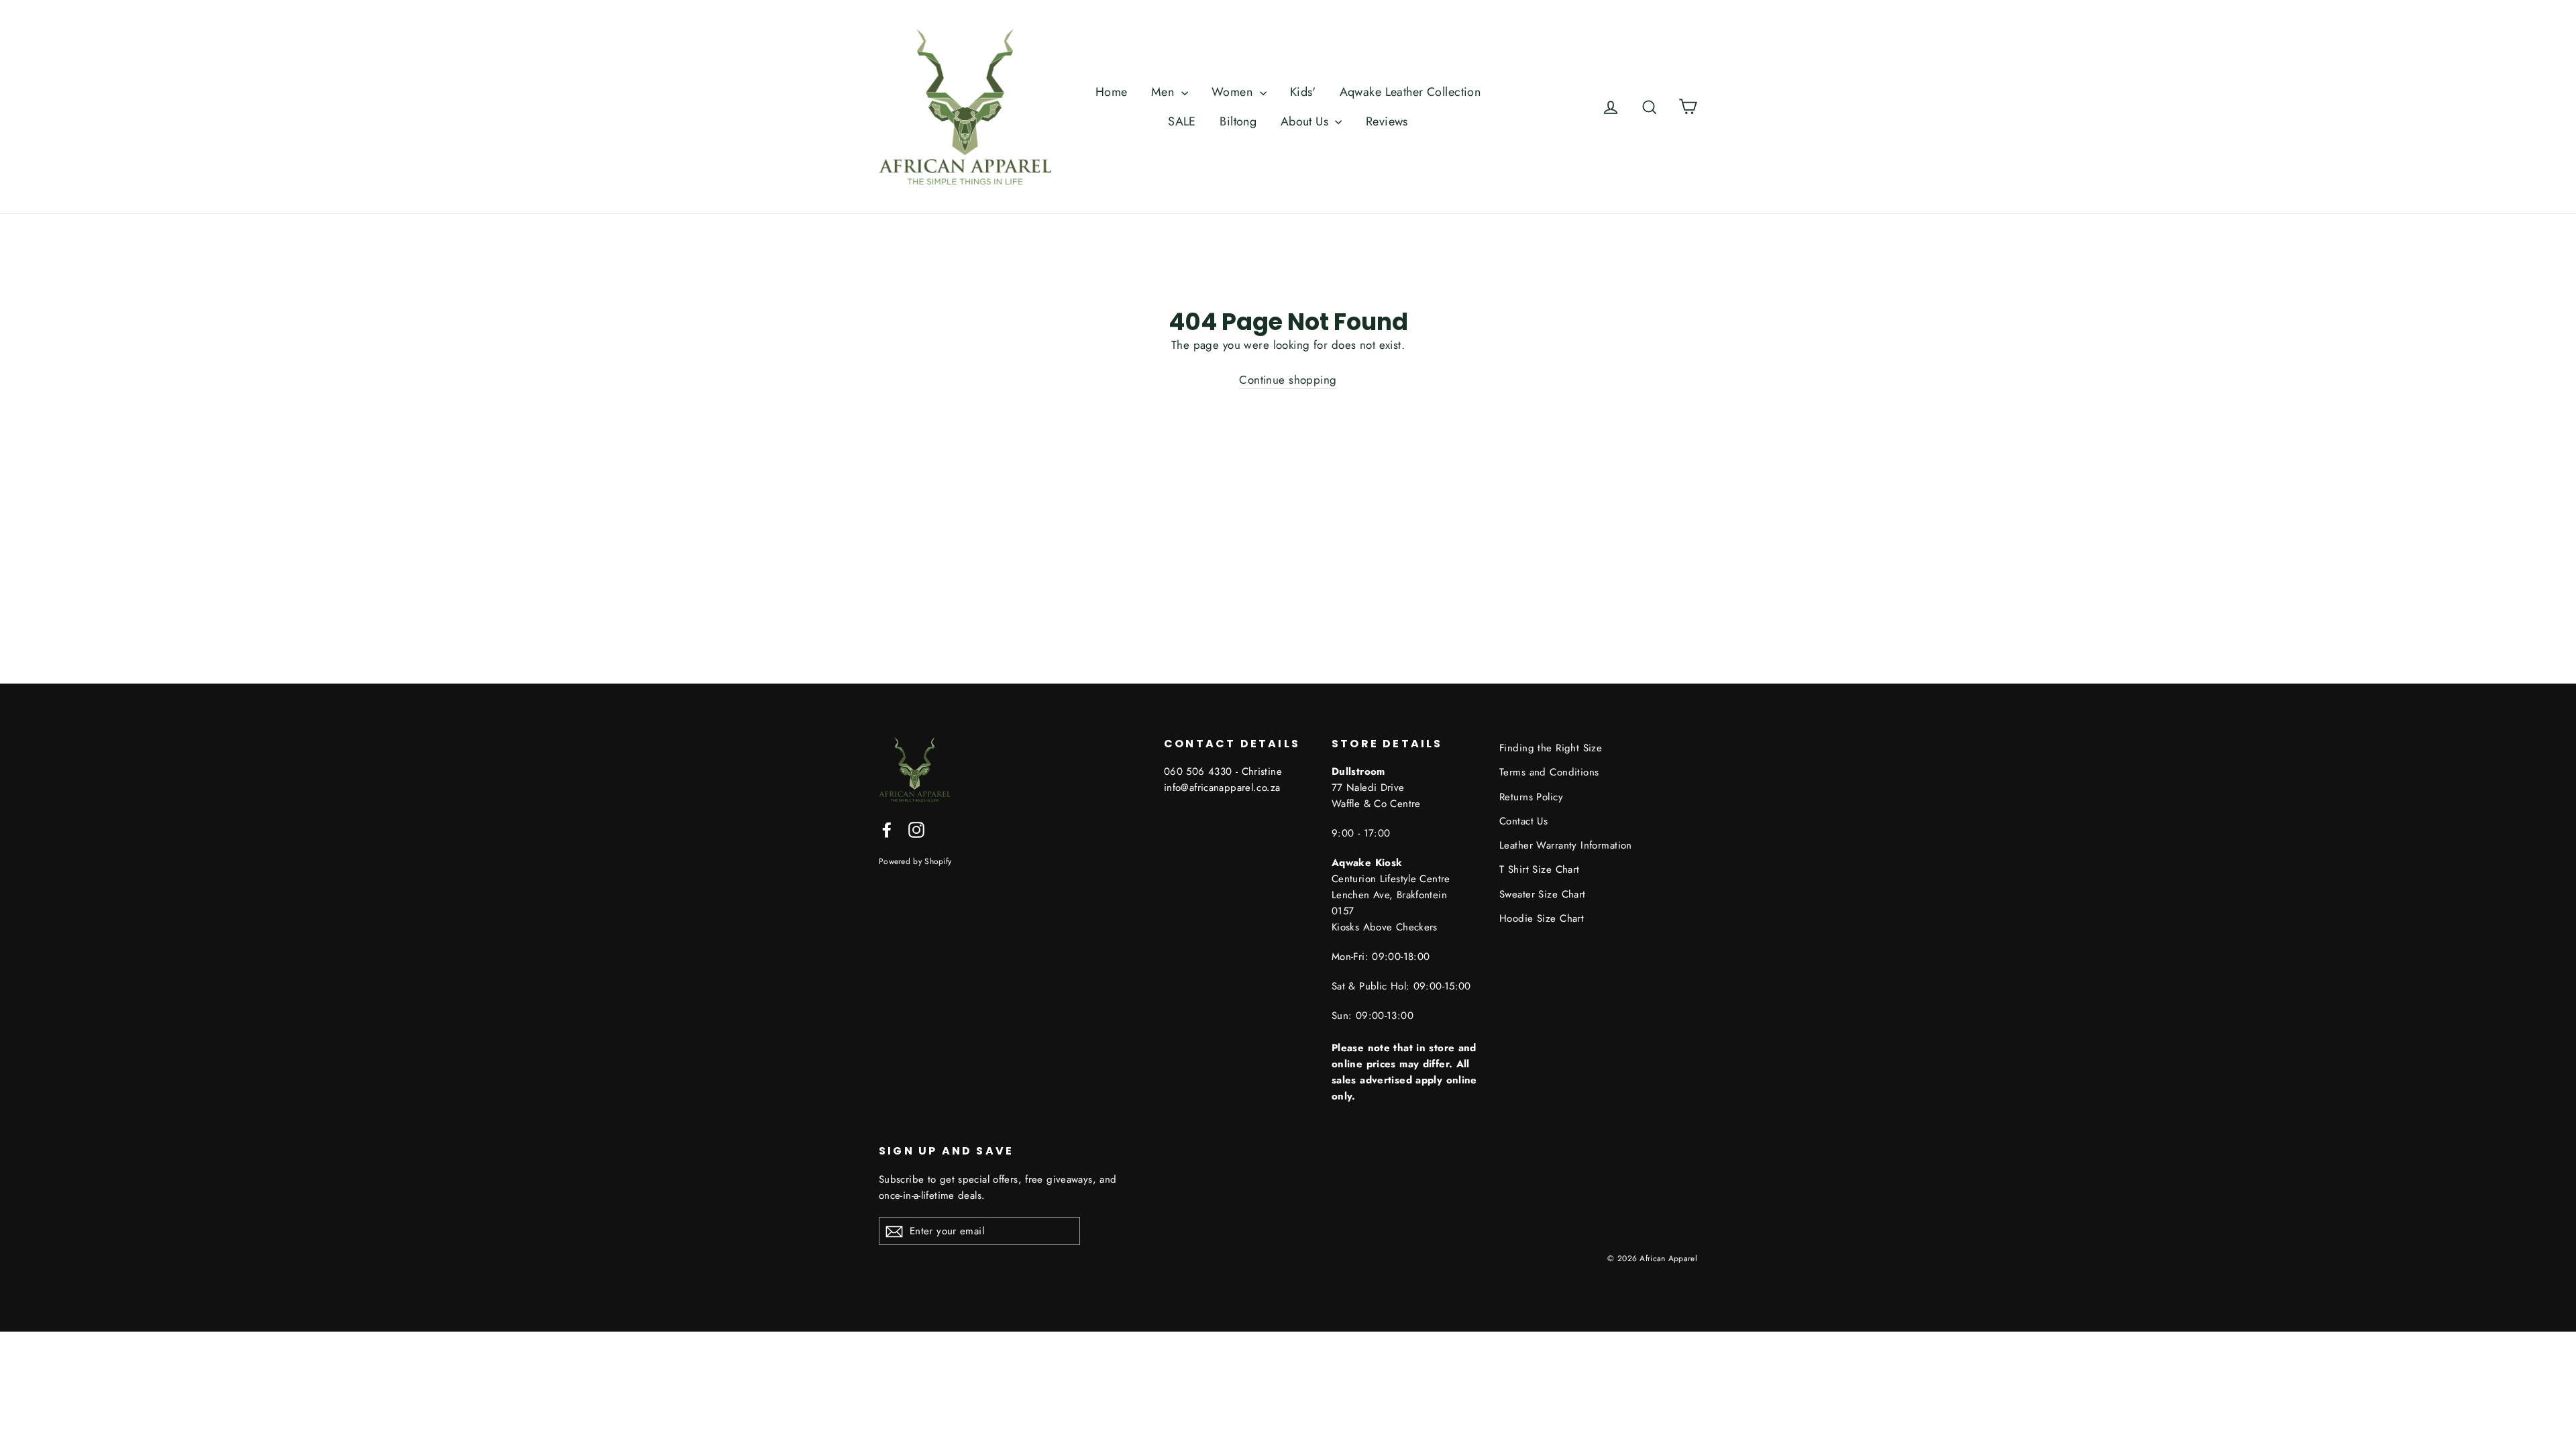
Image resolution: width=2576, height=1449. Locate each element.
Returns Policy (1531, 797)
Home (1112, 92)
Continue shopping (1288, 380)
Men (1165, 92)
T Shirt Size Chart (1540, 869)
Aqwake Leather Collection (1410, 92)
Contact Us (1523, 821)
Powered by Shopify (915, 861)
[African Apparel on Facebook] (887, 829)
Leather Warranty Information (1566, 845)
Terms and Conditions (1549, 772)
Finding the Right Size (1551, 748)
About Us (1306, 121)
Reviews (1387, 121)
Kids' (1303, 92)
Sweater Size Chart (1543, 894)
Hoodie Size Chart (1542, 918)
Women (1234, 92)
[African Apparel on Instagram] (916, 829)
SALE (1182, 121)
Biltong (1238, 121)
